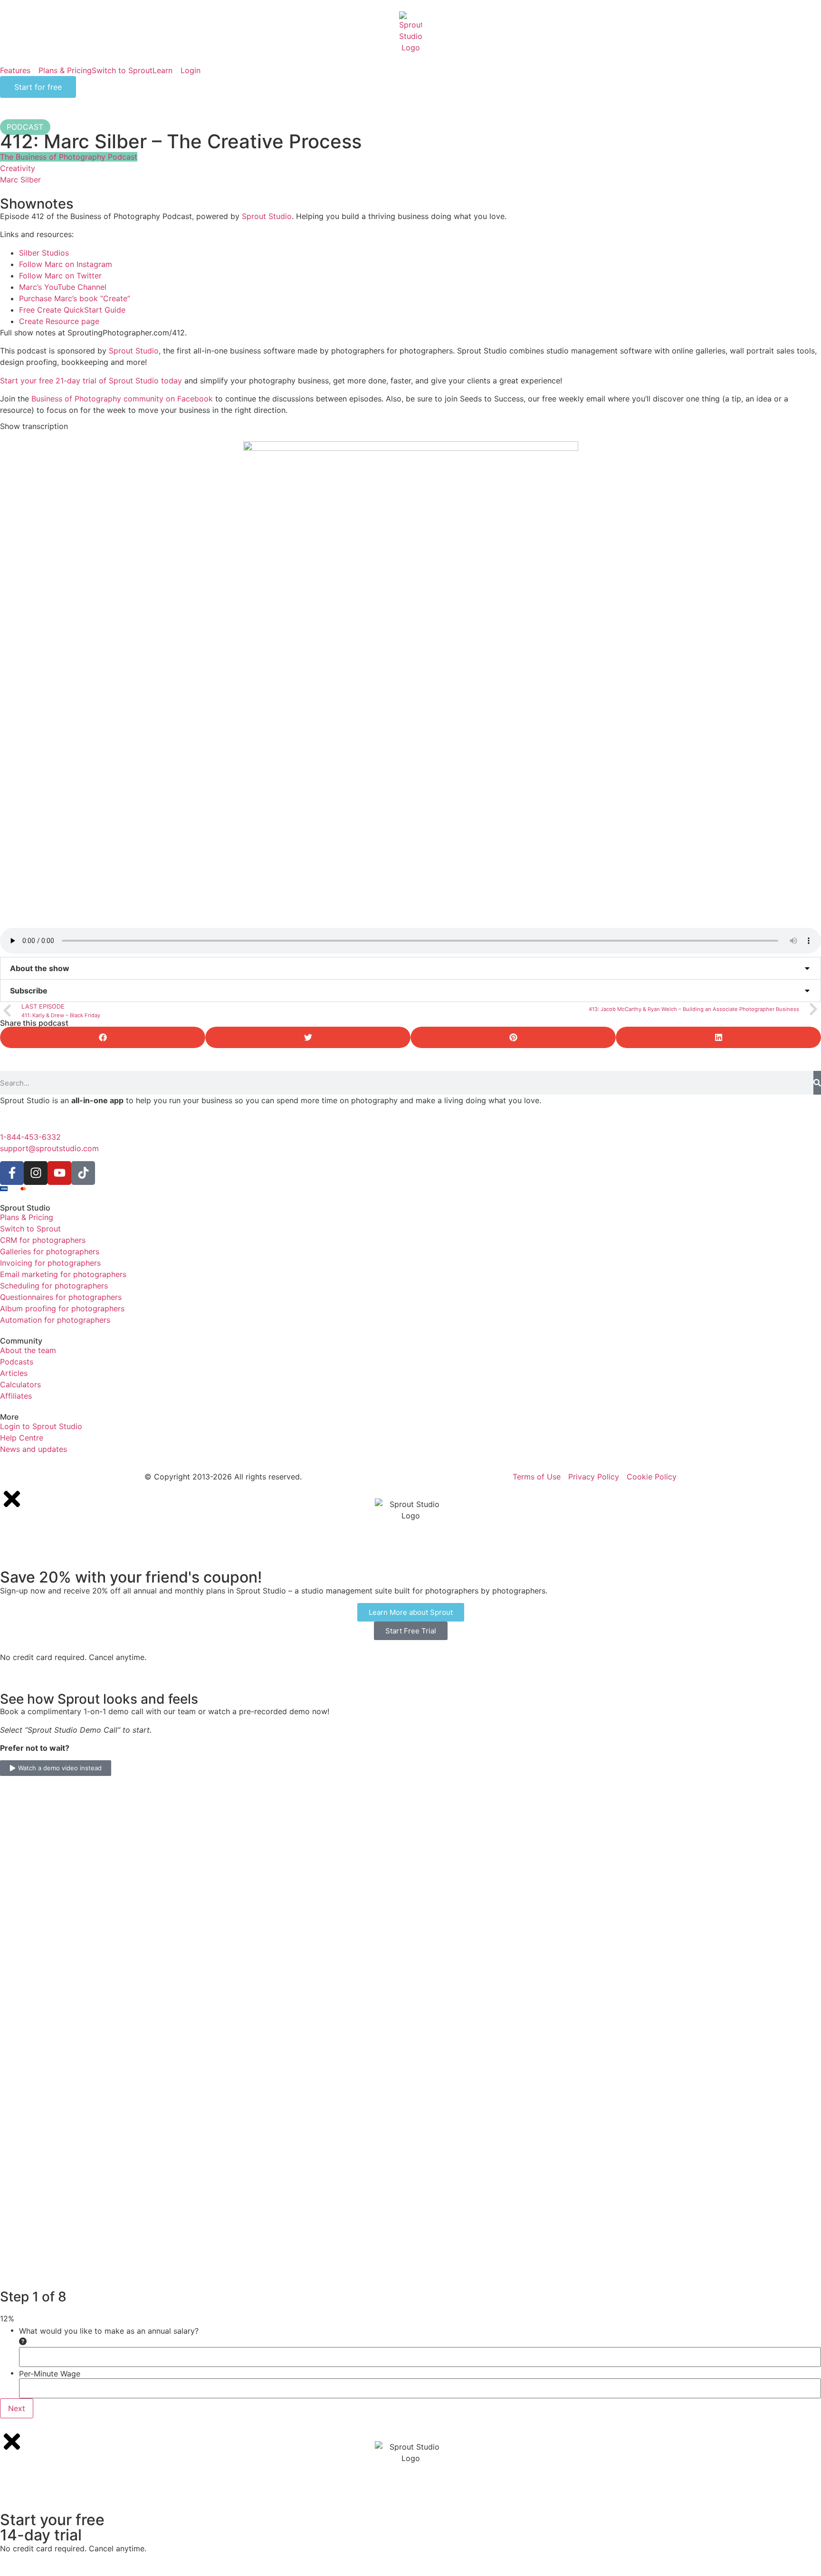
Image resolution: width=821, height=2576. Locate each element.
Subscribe (29, 991)
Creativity (18, 168)
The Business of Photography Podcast (69, 157)
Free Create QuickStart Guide (72, 310)
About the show (40, 968)
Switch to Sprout (122, 70)
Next (17, 2408)
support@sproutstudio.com (49, 1148)
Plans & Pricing (65, 70)
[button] (410, 968)
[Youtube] (59, 1173)
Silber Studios (44, 253)
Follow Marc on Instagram (66, 264)
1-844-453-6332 (30, 1137)
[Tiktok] (83, 1173)
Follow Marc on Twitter (60, 276)
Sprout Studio (267, 216)
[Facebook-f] (12, 1173)
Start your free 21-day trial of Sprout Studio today (91, 381)
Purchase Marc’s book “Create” (75, 298)
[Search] (817, 1083)
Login (191, 70)
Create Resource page (59, 321)
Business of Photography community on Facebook (122, 399)
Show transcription (34, 426)
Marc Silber (20, 180)
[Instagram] (36, 1173)
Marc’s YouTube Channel (63, 287)
